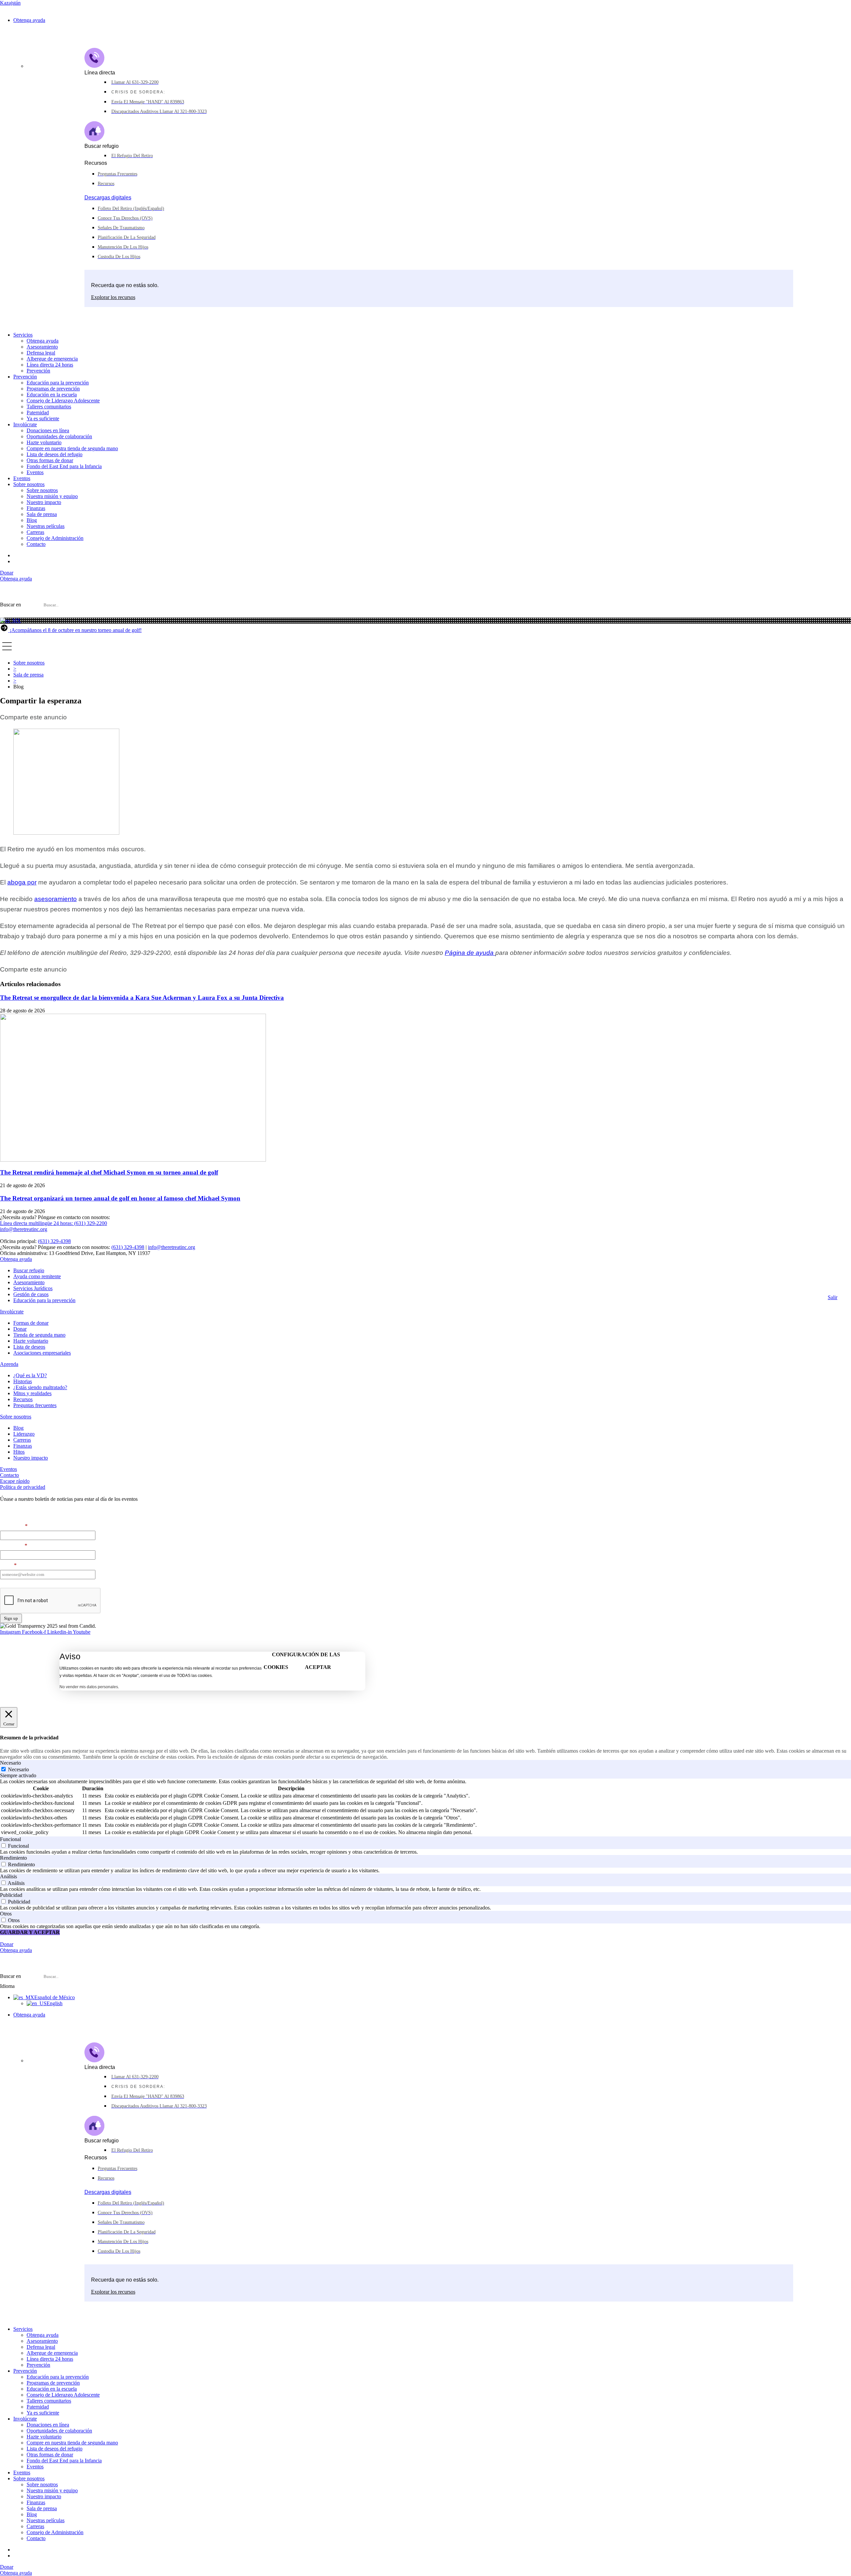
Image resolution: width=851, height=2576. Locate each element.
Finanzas (36, 508)
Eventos (35, 472)
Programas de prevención (53, 389)
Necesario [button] (10, 1763)
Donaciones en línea (48, 430)
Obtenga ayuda (29, 20)
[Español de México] (10, 620)
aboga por (22, 882)
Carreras (35, 532)
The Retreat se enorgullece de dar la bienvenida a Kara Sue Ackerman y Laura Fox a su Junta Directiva (142, 998)
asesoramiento (56, 899)
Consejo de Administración (55, 538)
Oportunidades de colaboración (59, 436)
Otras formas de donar (50, 460)
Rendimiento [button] (13, 1858)
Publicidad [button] (11, 1895)
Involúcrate (25, 424)
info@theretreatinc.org (172, 1247)
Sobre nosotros (29, 484)
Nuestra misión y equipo (52, 496)
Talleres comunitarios (49, 407)
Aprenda (9, 1364)
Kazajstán (10, 3)
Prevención (38, 371)
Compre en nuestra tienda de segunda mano (72, 448)
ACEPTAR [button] (318, 1667)
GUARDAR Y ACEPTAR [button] (30, 1932)
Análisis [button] (8, 1876)
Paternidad (38, 412)
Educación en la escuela (52, 395)
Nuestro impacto (44, 502)
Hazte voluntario (44, 442)
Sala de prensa (42, 514)
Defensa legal (41, 353)
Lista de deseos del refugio (55, 454)
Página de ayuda (470, 953)
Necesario (18, 1769)
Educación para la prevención (58, 383)
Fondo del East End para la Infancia (64, 466)
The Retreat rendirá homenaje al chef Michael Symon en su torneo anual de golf (109, 1172)
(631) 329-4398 (54, 1241)
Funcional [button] (10, 1839)
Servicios (23, 335)
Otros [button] (6, 1914)
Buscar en (10, 605)
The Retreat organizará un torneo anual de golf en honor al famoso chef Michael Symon (120, 1198)
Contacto (36, 544)
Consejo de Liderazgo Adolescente (63, 401)
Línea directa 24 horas (50, 365)
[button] (425, 615)
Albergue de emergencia (52, 359)
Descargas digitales (108, 198)
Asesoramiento (42, 347)
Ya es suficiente (43, 418)
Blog (32, 520)
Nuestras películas (46, 526)
